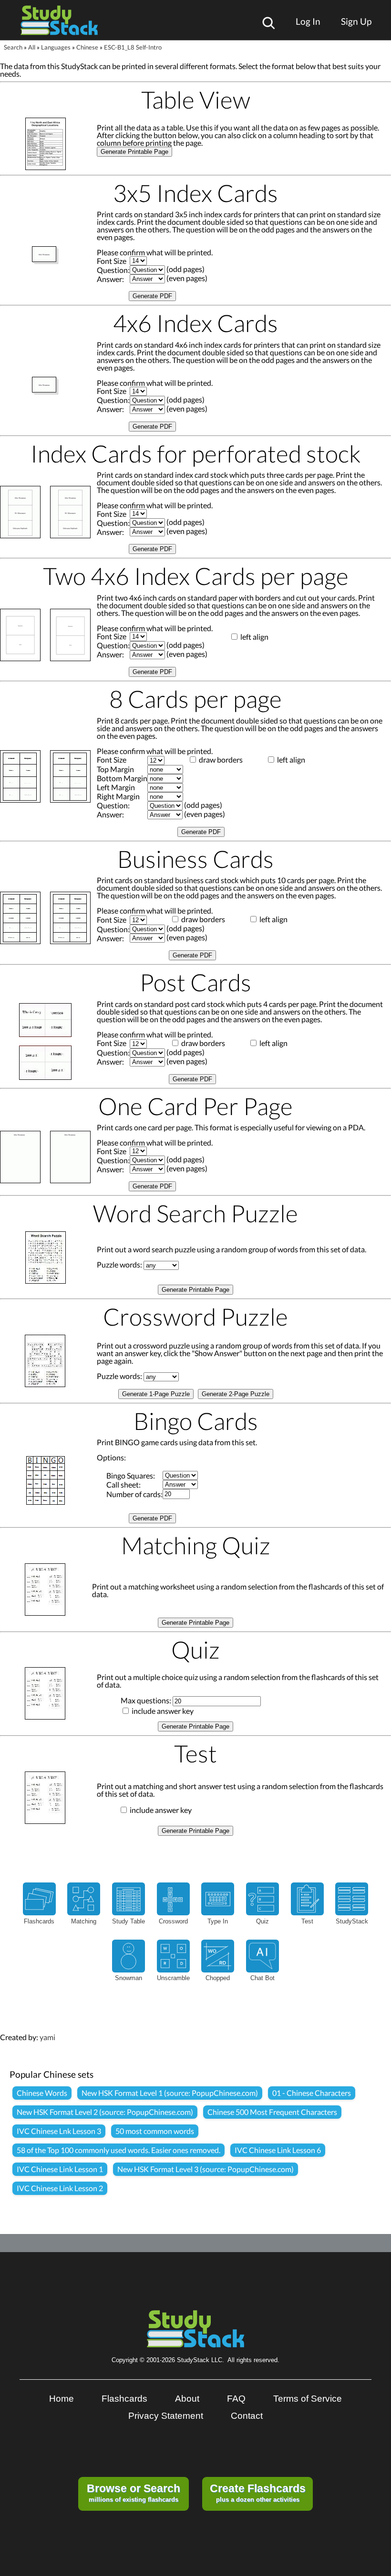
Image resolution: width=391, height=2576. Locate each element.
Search (13, 47)
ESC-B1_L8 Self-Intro (133, 47)
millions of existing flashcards (134, 2493)
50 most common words (155, 2131)
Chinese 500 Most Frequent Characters (272, 2112)
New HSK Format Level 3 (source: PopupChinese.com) (206, 2169)
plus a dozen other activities (258, 2493)
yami (47, 2037)
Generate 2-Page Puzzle (236, 1394)
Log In (308, 21)
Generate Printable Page (134, 152)
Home (62, 2399)
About (187, 2399)
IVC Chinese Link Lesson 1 (60, 2169)
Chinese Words (42, 2093)
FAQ (236, 2399)
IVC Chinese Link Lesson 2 (60, 2188)
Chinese (87, 47)
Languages (56, 47)
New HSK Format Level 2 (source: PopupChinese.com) (105, 2112)
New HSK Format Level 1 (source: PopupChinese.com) (170, 2093)
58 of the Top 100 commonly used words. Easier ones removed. (118, 2150)
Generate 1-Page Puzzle (156, 1394)
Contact (247, 2416)
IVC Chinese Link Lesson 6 (278, 2150)
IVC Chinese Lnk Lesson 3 (59, 2131)
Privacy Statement (166, 2416)
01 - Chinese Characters (312, 2093)
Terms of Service (308, 2399)
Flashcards (124, 2399)
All (32, 47)
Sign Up (356, 21)
